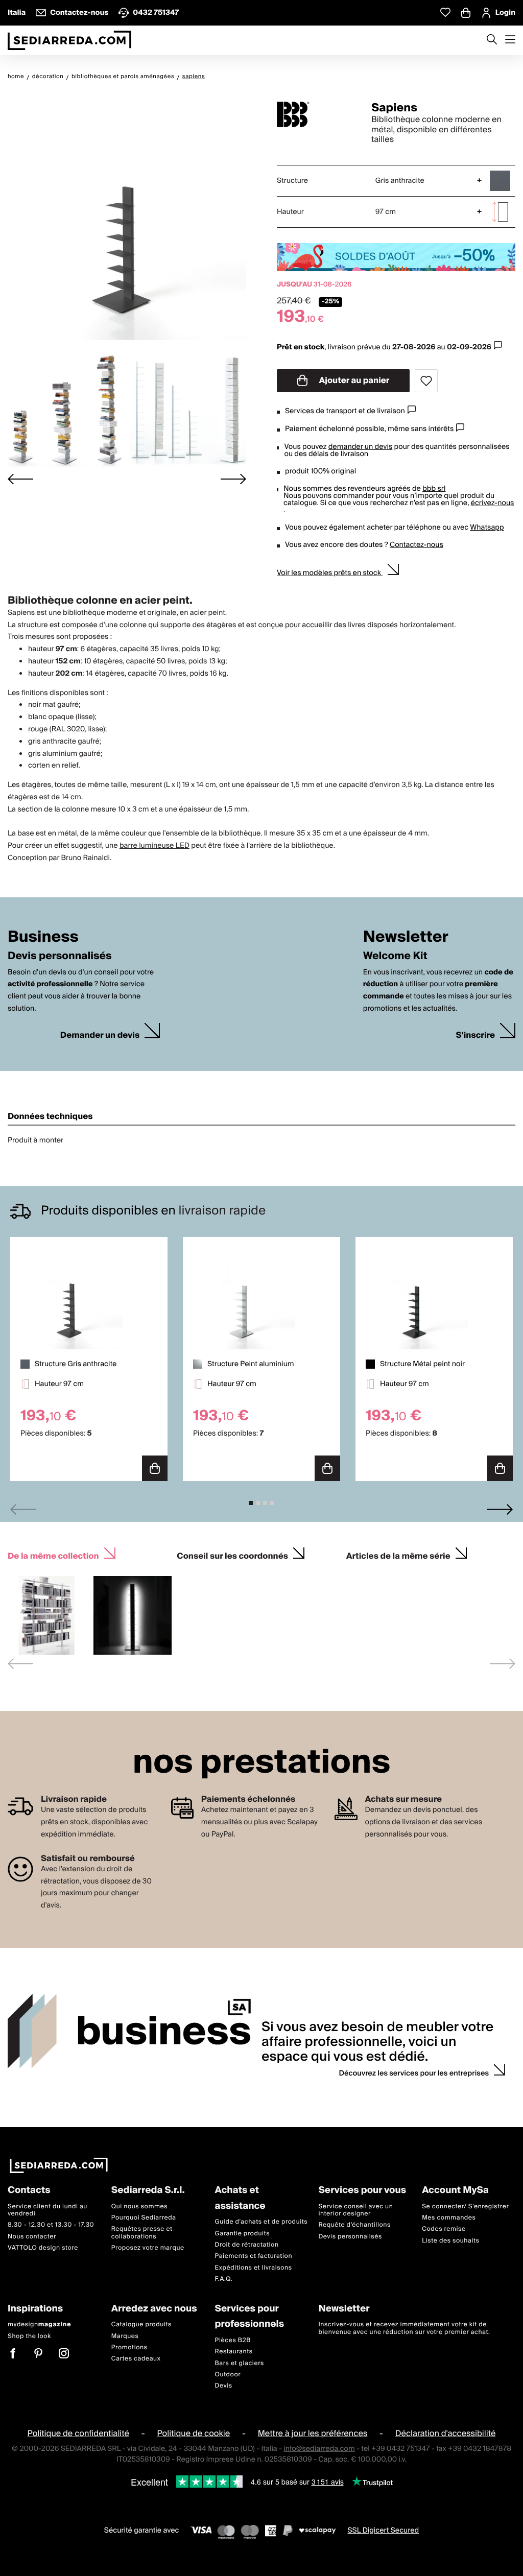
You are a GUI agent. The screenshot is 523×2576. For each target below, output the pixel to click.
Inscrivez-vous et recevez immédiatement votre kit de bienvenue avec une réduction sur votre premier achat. (404, 2328)
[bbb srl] (315, 114)
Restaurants (234, 2352)
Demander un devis (100, 1035)
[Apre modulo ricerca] (492, 40)
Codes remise (444, 2229)
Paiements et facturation (254, 2257)
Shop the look (29, 2336)
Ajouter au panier (354, 380)
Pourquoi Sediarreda (144, 2218)
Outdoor (228, 2375)
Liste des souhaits (450, 2241)
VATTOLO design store (43, 2248)
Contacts (29, 2191)
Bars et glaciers (240, 2363)
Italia (17, 13)
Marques (125, 2336)
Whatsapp (487, 528)
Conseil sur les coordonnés (232, 1555)
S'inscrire (476, 1035)
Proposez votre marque (148, 2248)
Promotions (129, 2347)
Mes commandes (449, 2218)
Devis (224, 2386)
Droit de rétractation (247, 2245)
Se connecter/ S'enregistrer (465, 2207)
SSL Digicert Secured (383, 2531)
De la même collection (53, 1555)
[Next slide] (233, 479)
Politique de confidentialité (79, 2434)
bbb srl (434, 489)
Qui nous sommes (139, 2207)
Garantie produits (243, 2234)
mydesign (39, 2324)
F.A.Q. (224, 2279)
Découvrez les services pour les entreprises (414, 2073)
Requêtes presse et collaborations (142, 2233)
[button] (66, 410)
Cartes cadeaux (136, 2359)
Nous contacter (32, 2237)
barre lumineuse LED (154, 846)
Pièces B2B (233, 2340)
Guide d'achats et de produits (261, 2222)
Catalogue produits (141, 2324)
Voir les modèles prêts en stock (330, 573)
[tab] (251, 1503)
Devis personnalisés (350, 2237)
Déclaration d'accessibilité (446, 2434)
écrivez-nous (493, 503)
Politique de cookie (194, 2434)
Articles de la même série (398, 1555)
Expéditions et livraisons (254, 2268)
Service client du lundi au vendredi (47, 2210)
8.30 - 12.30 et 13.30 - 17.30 (51, 2225)
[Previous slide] (23, 1509)
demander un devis (361, 447)
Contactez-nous (417, 545)
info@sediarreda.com (319, 2449)
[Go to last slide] (20, 479)
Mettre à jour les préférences (313, 2434)
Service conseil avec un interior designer (355, 2210)
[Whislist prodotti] (445, 13)
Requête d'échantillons (354, 2225)
